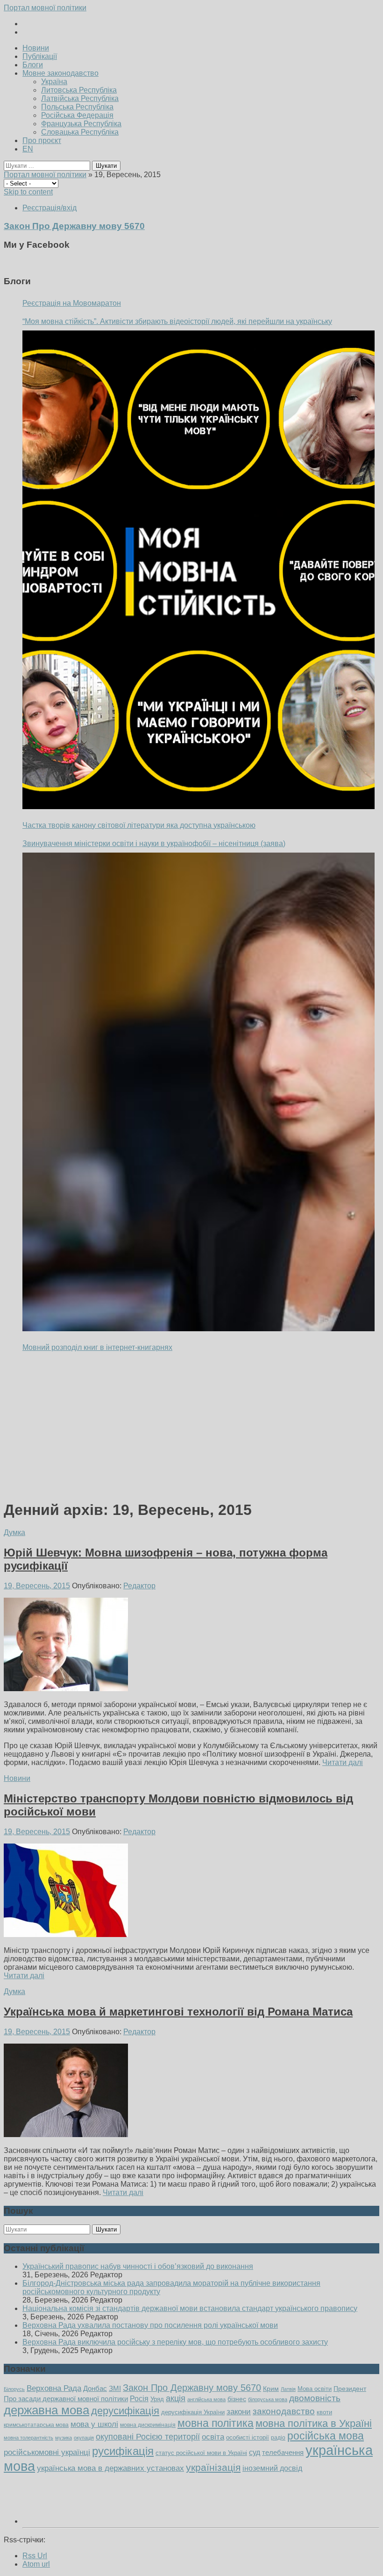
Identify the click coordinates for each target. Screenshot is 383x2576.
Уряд (157, 2399)
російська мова (326, 2436)
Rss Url (35, 2556)
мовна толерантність (28, 2438)
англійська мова (206, 2399)
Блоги (33, 65)
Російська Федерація (77, 115)
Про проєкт (42, 140)
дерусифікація (125, 2411)
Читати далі (343, 1762)
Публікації (40, 56)
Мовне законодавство (60, 73)
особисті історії (248, 2437)
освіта (213, 2437)
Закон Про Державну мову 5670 (192, 2388)
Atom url (36, 2564)
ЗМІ (115, 2389)
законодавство (284, 2411)
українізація (213, 2467)
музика (64, 2438)
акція (176, 2398)
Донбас (95, 2389)
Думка (14, 1532)
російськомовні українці (47, 2452)
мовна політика (216, 2423)
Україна (54, 82)
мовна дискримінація (148, 2425)
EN (28, 149)
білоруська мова (268, 2399)
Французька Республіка (81, 124)
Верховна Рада (54, 2388)
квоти (324, 2412)
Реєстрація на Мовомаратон (72, 303)
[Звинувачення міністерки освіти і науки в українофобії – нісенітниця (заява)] (199, 1092)
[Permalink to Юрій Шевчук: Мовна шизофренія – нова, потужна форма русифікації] (66, 1689)
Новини (36, 48)
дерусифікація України (193, 2412)
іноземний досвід (272, 2468)
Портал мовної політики (45, 8)
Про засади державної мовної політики (66, 2399)
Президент (350, 2389)
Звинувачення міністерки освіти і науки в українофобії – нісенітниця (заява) (154, 843)
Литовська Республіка (79, 90)
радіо (278, 2438)
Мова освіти (315, 2389)
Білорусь (14, 2389)
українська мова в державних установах (110, 2468)
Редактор (139, 1586)
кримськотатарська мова (36, 2425)
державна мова (46, 2410)
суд (255, 2452)
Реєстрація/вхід (50, 208)
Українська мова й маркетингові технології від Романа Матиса (178, 2012)
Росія (139, 2398)
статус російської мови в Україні (201, 2453)
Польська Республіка (77, 107)
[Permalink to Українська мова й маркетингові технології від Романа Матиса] (66, 2135)
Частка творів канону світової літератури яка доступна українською (139, 825)
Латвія (288, 2389)
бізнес (237, 2399)
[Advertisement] (191, 1426)
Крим (271, 2389)
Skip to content (28, 192)
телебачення (283, 2453)
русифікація (123, 2451)
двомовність (315, 2398)
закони (239, 2412)
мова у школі (94, 2424)
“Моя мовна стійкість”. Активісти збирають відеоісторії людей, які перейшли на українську (177, 321)
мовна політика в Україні (314, 2423)
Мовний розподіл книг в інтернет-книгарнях (97, 1347)
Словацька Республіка (80, 132)
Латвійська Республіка (80, 98)
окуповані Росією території (148, 2437)
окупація (84, 2438)
